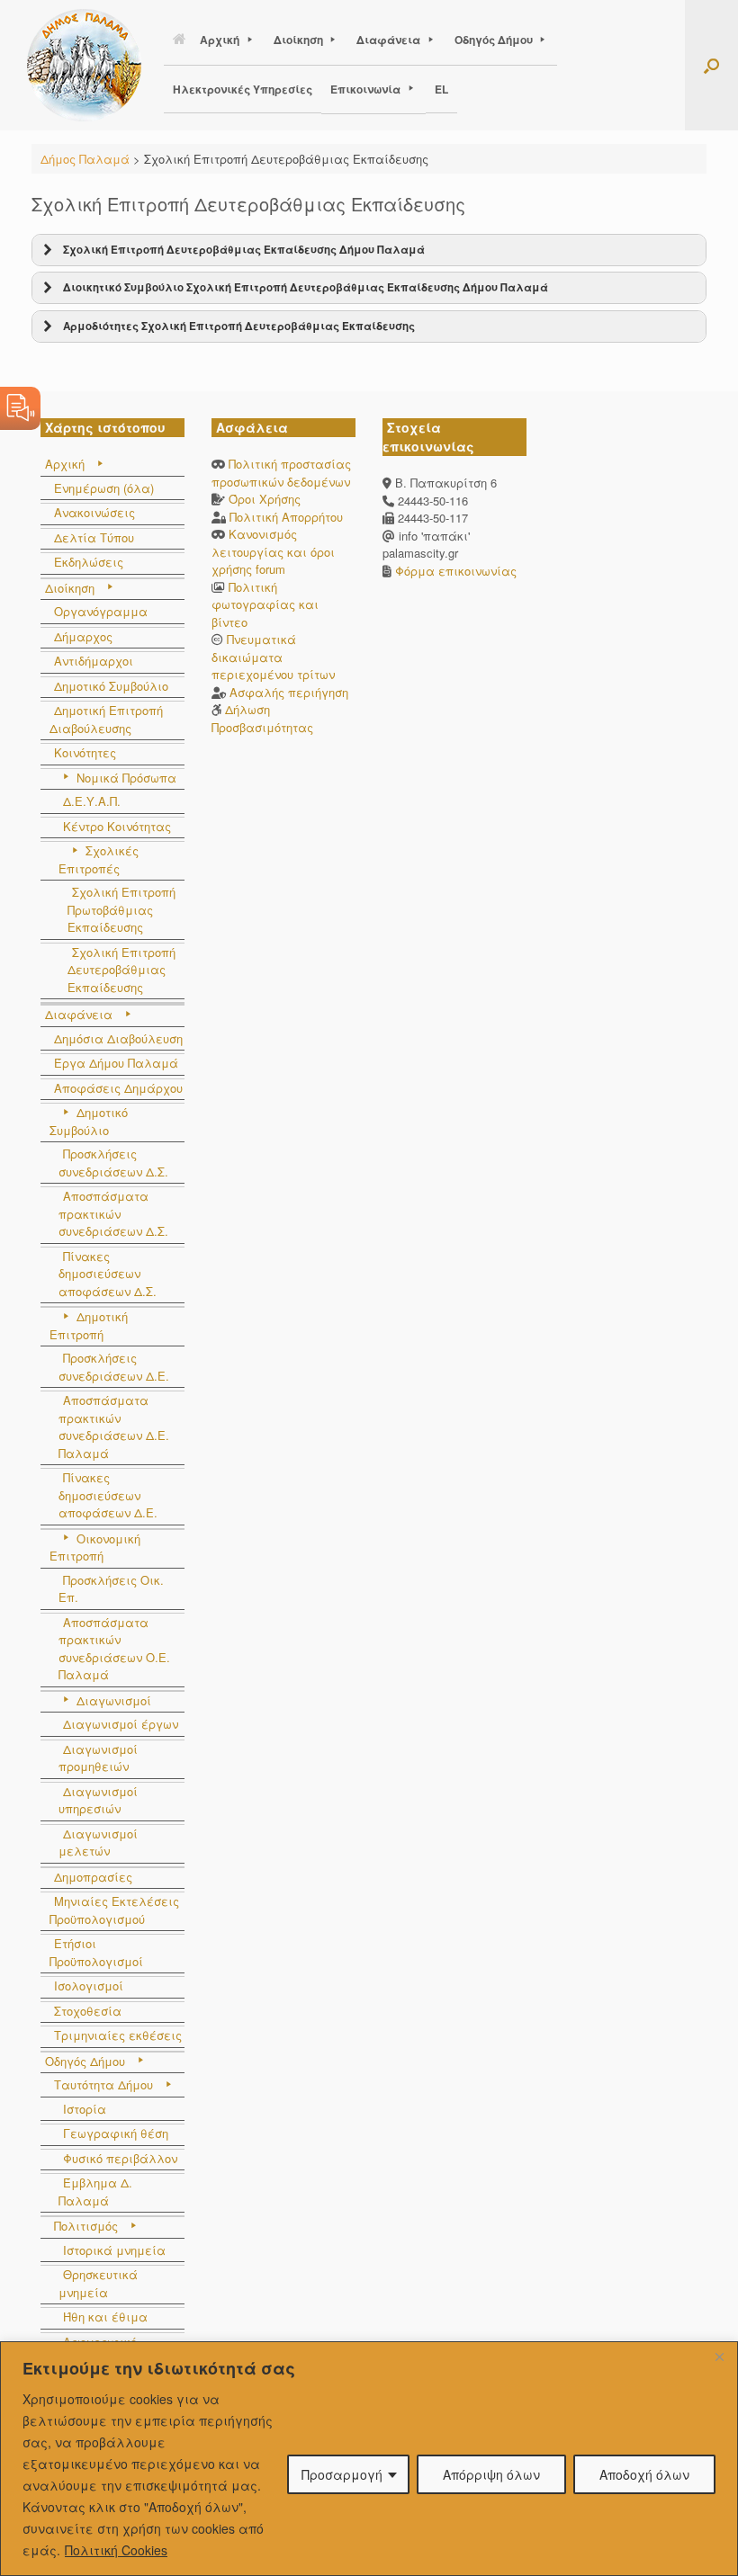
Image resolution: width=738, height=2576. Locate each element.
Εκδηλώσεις (89, 562)
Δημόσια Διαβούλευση (118, 1038)
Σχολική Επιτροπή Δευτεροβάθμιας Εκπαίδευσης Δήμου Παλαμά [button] (244, 250)
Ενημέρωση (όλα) (104, 488)
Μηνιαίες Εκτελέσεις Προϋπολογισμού (114, 1910)
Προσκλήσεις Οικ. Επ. (111, 1589)
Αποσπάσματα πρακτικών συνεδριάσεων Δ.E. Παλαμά (114, 1427)
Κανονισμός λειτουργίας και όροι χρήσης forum (273, 551)
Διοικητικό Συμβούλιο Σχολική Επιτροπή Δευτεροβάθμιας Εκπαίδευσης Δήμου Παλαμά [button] (306, 287)
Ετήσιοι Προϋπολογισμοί (96, 1952)
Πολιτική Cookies (116, 2550)
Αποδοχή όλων (644, 2474)
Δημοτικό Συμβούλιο (111, 686)
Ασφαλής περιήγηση (289, 692)
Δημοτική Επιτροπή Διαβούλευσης (106, 719)
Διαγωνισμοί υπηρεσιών (98, 1800)
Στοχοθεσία (88, 2011)
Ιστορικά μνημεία (114, 2250)
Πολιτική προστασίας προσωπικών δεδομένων (281, 473)
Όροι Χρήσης (265, 499)
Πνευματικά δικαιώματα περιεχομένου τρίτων (273, 657)
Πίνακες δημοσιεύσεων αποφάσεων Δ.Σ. (108, 1274)
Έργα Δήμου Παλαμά (116, 1063)
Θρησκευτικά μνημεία (98, 2283)
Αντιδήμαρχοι (94, 661)
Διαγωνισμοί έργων (121, 1724)
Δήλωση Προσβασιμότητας (262, 718)
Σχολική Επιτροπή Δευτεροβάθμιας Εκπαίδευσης (121, 970)
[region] (369, 2459)
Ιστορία (85, 2109)
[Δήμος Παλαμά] (84, 65)
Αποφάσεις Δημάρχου (118, 1088)
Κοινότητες (85, 752)
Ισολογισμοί (89, 1986)
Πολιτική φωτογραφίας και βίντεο (265, 604)
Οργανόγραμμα (101, 611)
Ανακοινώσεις (94, 512)
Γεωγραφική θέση (116, 2133)
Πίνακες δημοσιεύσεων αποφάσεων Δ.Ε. (108, 1495)
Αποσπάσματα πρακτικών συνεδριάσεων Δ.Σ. (113, 1213)
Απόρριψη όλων (491, 2474)
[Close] (719, 2357)
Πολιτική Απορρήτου (286, 517)
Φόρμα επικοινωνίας (454, 571)
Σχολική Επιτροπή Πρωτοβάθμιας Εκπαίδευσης (121, 909)
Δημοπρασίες (93, 1877)
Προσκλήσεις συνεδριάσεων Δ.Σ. (113, 1163)
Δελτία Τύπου (94, 537)
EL (441, 89)
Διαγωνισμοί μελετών (98, 1843)
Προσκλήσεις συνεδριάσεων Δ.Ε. (114, 1367)
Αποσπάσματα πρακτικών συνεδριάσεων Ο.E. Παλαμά (114, 1649)
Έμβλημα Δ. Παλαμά (95, 2191)
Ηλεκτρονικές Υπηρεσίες (243, 89)
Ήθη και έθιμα (105, 2317)
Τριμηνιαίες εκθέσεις (118, 2035)
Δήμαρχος (83, 636)
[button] (711, 65)
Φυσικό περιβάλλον (120, 2158)
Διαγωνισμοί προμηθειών (98, 1758)
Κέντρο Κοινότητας (117, 826)
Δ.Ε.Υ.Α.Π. (92, 801)
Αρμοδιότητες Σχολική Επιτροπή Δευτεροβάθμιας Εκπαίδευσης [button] (239, 326)
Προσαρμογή (342, 2474)
